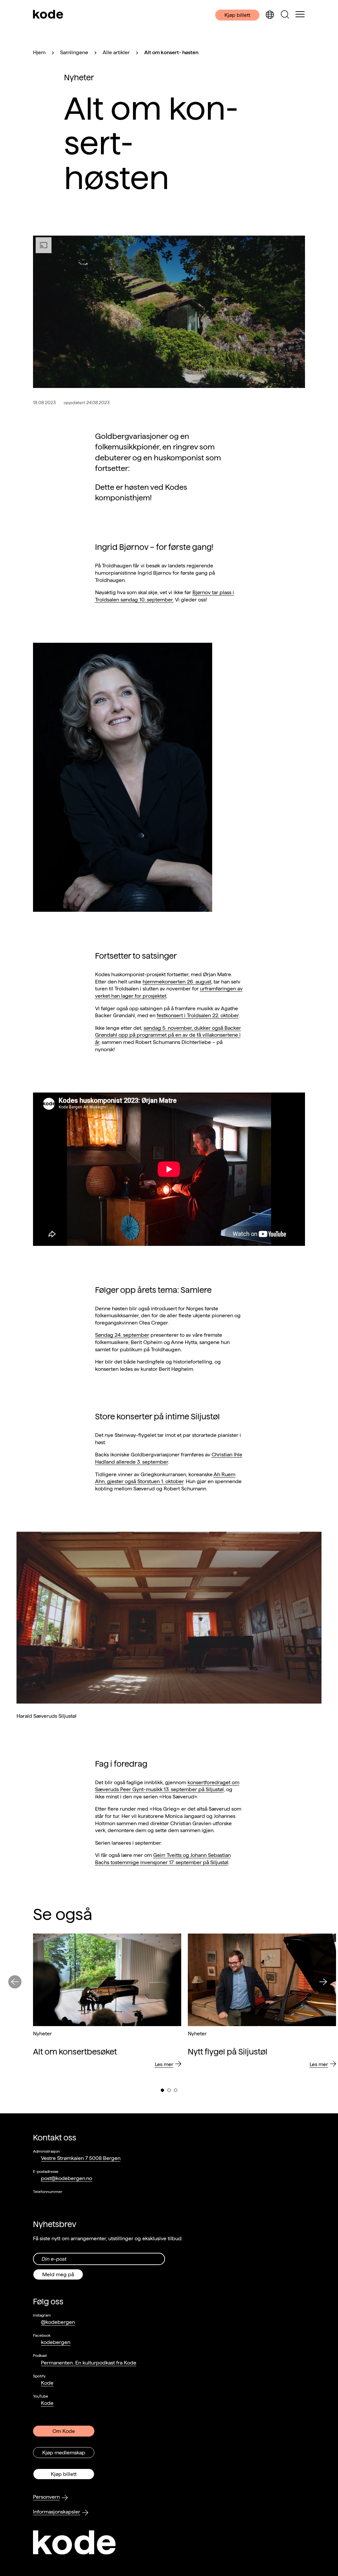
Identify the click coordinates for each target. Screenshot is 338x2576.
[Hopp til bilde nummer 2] (169, 2090)
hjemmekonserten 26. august (177, 982)
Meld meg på (58, 2274)
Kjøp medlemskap (64, 2453)
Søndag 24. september (122, 1335)
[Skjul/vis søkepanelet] (285, 15)
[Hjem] (48, 15)
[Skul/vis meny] (300, 15)
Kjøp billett (237, 15)
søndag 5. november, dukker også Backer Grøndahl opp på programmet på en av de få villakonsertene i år (168, 1035)
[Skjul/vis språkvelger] (270, 15)
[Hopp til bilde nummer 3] (176, 2090)
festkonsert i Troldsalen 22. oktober (198, 1015)
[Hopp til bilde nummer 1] (162, 2090)
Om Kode (64, 2431)
